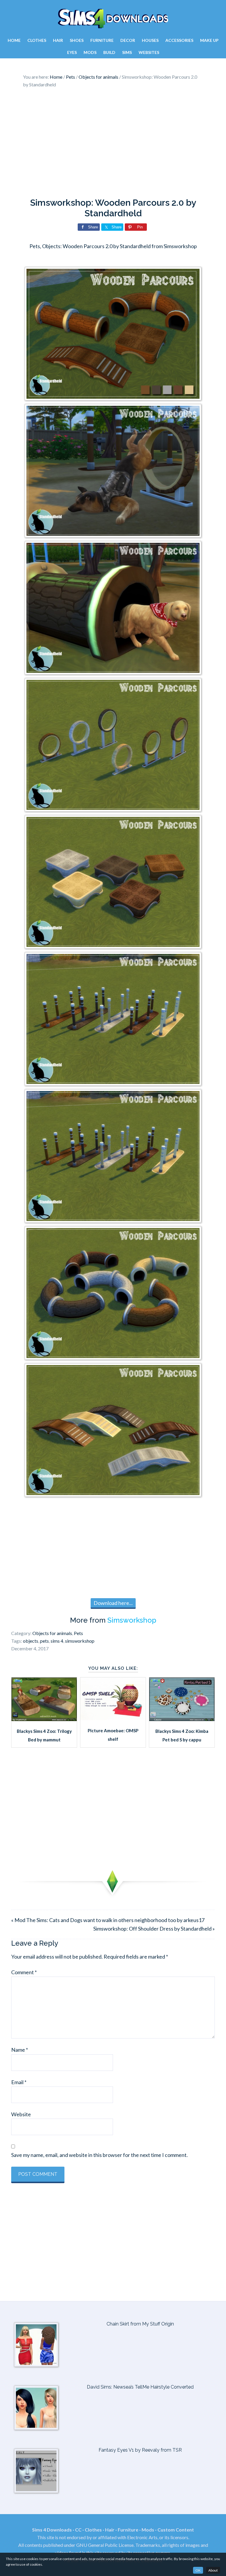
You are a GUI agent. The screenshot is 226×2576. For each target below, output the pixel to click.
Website (21, 2114)
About (213, 2570)
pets (44, 1641)
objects (31, 1641)
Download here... (113, 1603)
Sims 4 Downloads (113, 19)
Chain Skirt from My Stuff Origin (140, 2324)
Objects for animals (52, 1633)
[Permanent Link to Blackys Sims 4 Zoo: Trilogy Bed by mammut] (44, 1719)
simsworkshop (80, 1641)
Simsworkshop (132, 1620)
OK (198, 2570)
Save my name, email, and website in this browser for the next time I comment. (99, 2155)
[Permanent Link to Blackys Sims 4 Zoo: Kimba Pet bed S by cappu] (182, 1719)
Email (19, 2082)
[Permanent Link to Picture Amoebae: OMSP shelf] (113, 1718)
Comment (24, 1972)
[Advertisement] (113, 144)
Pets (78, 1633)
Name (20, 2050)
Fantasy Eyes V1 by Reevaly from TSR (140, 2450)
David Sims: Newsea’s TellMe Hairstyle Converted (140, 2387)
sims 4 (57, 1641)
